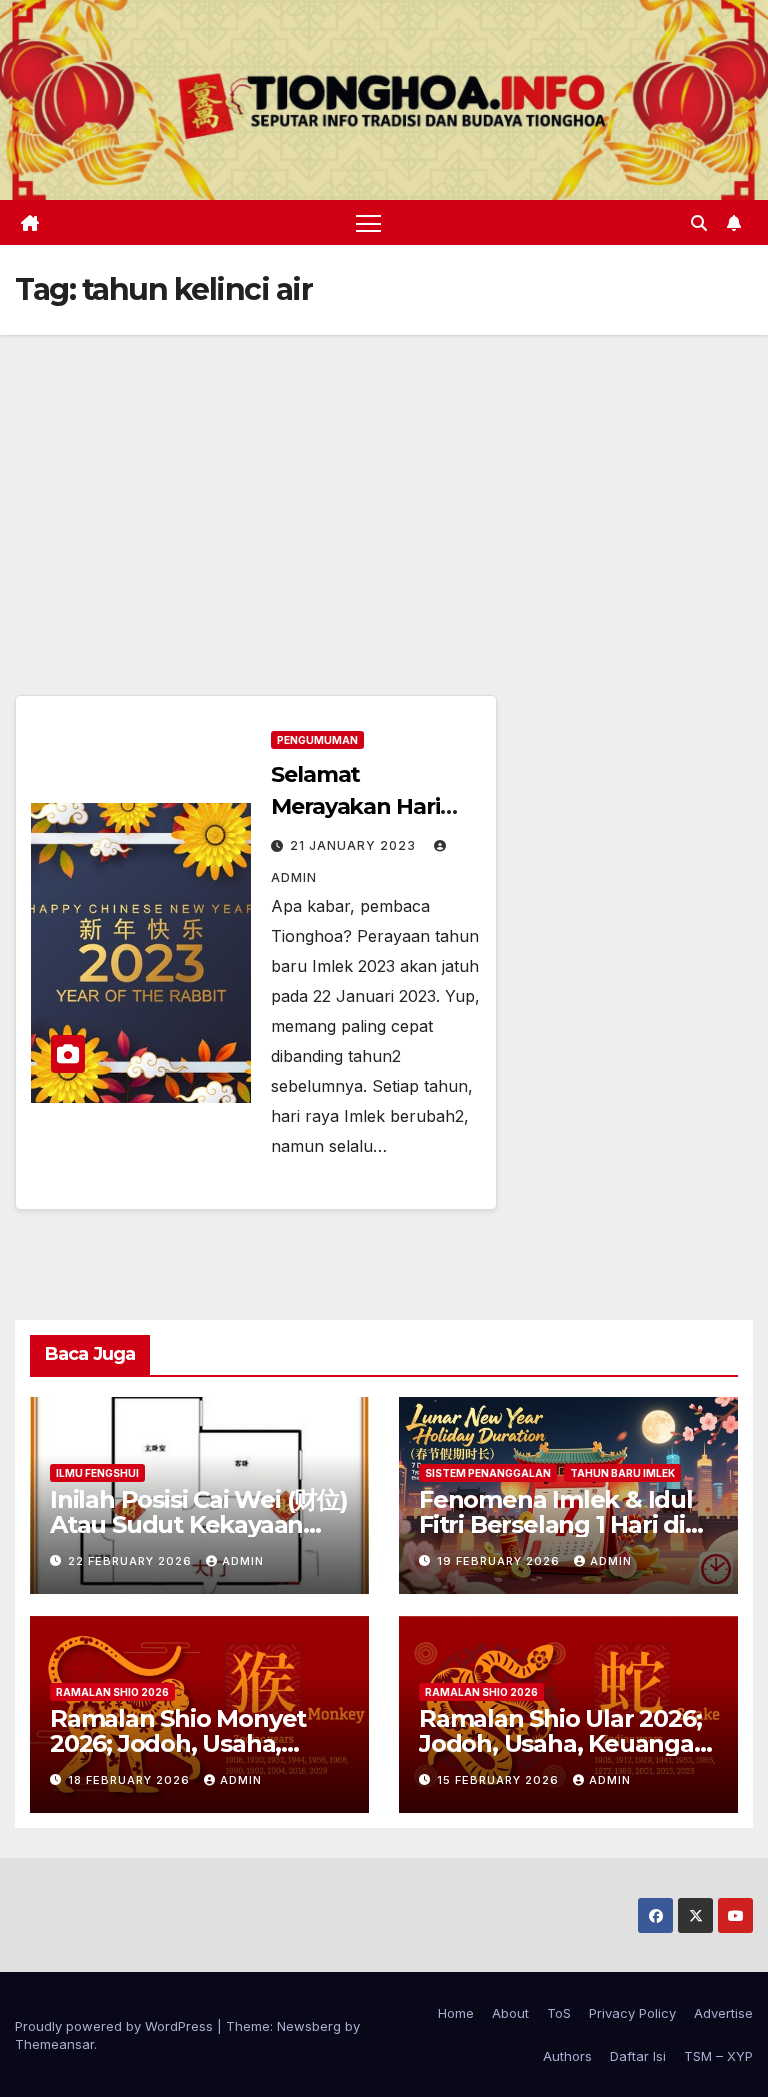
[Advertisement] (384, 485)
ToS (559, 2013)
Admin (243, 1561)
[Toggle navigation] (368, 222)
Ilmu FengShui (97, 1473)
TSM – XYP (718, 2056)
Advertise (723, 2013)
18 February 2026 (131, 1780)
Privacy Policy (632, 2013)
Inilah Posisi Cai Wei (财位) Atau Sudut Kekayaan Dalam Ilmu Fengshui (199, 1524)
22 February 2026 (132, 1561)
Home (456, 2013)
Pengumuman (317, 740)
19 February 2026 (500, 1561)
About (510, 2013)
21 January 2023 (355, 845)
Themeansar (54, 2044)
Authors (567, 2056)
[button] (699, 223)
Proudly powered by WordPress (116, 2026)
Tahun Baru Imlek (622, 1473)
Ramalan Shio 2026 (112, 1692)
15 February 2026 (500, 1780)
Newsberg (309, 2026)
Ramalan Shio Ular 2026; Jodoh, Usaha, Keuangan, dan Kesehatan (567, 1743)
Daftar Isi (638, 2056)
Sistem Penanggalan (488, 1473)
